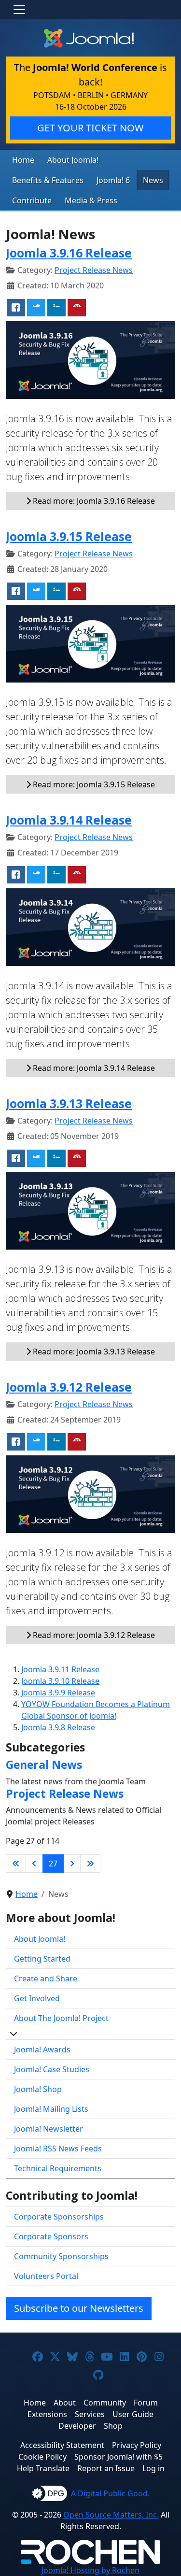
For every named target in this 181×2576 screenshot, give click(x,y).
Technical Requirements (58, 2168)
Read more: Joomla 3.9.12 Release (93, 1635)
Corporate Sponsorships (59, 2217)
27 (53, 1864)
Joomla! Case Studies (52, 2069)
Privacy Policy (137, 2445)
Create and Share (46, 1978)
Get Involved (37, 1998)
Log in (153, 2468)
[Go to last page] (90, 1864)
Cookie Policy (42, 2457)
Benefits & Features (48, 180)
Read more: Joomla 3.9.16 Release (93, 501)
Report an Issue (106, 2468)
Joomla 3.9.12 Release (69, 1387)
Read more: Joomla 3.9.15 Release (93, 784)
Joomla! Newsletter (49, 2129)
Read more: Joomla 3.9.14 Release (93, 1068)
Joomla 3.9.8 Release (58, 1727)
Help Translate (43, 2468)
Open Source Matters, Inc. (111, 2515)
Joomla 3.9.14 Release (69, 820)
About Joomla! (73, 160)
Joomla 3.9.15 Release (69, 536)
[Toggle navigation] (19, 10)
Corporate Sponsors (51, 2236)
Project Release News (94, 270)
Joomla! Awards (42, 2049)
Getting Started (42, 1959)
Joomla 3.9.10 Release (60, 1681)
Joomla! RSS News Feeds (58, 2149)
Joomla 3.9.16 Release (69, 253)
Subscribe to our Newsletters (79, 2308)
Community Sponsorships (61, 2256)
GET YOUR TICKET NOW (90, 128)
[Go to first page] (16, 1864)
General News (44, 1765)
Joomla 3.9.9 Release (58, 1693)
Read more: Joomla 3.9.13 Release (93, 1352)
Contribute (32, 200)
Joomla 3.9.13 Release (69, 1103)
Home (23, 160)
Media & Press (91, 200)
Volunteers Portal (46, 2276)
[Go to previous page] (34, 1864)
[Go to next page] (72, 1864)
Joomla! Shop (38, 2089)
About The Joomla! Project (61, 2018)
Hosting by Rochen (90, 2570)
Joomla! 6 (113, 180)
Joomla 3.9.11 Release (60, 1669)
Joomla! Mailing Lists (51, 2109)
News (153, 180)
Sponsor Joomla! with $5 (118, 2457)
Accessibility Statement (62, 2445)
